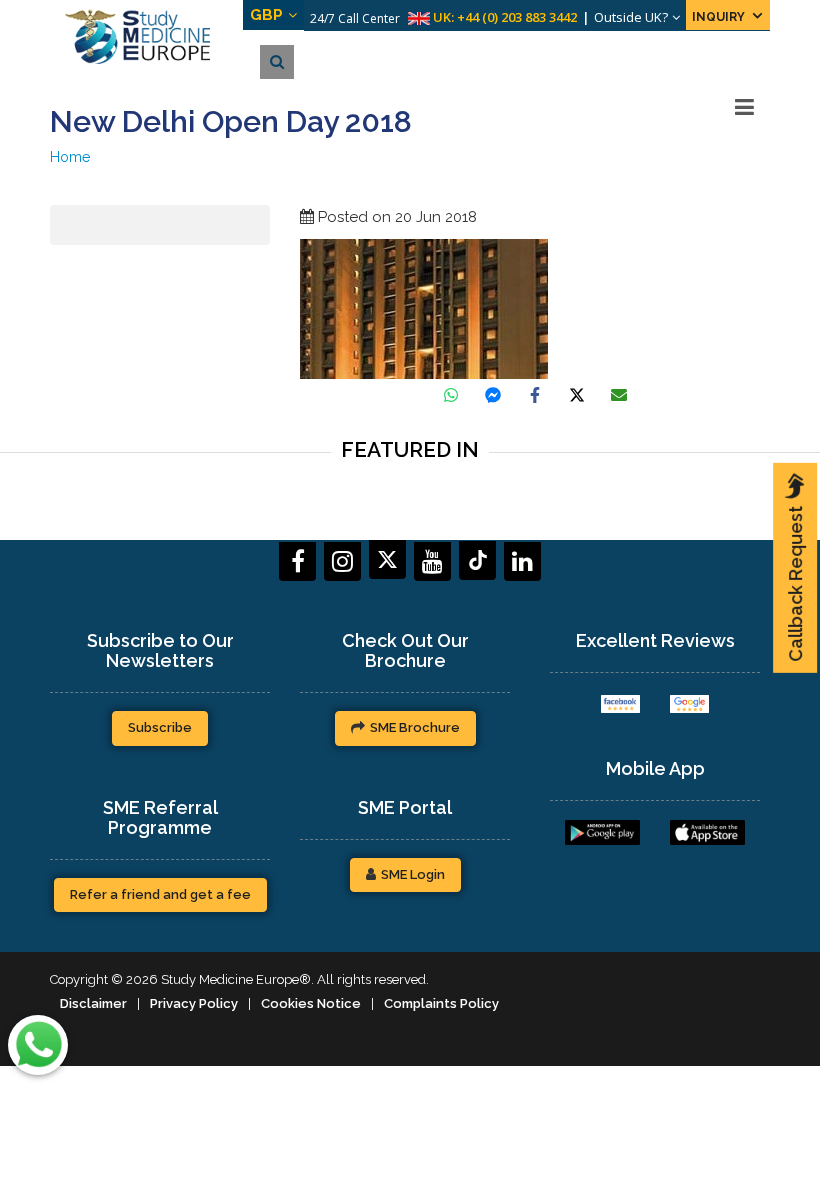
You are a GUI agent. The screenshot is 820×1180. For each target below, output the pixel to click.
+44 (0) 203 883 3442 (517, 17)
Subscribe (160, 727)
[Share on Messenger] (493, 395)
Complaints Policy (441, 1003)
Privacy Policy (194, 1003)
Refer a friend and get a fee (160, 894)
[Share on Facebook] (535, 395)
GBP (266, 15)
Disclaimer (93, 1003)
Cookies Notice (311, 1003)
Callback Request (795, 584)
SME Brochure (415, 727)
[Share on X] (577, 395)
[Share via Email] (619, 395)
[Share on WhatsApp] (451, 395)
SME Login (413, 874)
